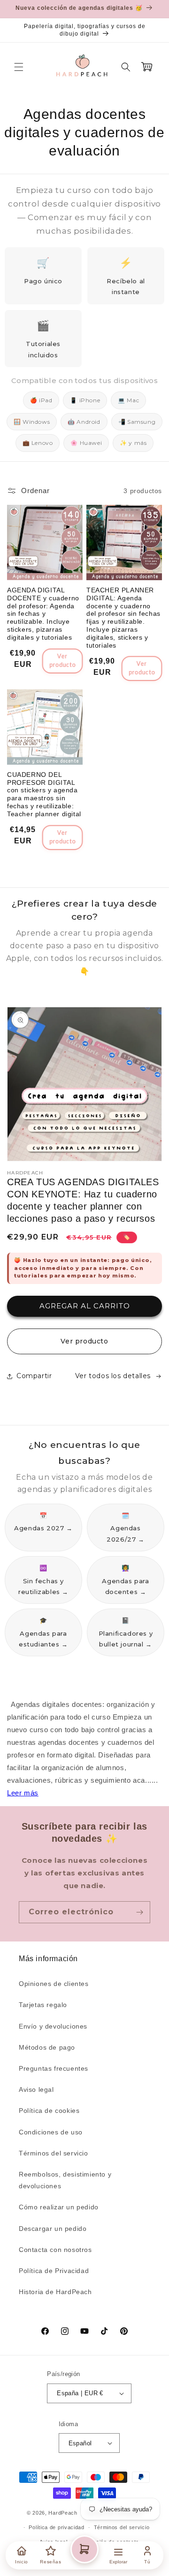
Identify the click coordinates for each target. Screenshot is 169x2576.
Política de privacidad (56, 2527)
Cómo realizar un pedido (59, 2207)
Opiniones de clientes (54, 1984)
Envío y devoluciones (53, 2026)
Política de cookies (49, 2111)
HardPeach (63, 2513)
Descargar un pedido (53, 2229)
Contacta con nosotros (55, 2250)
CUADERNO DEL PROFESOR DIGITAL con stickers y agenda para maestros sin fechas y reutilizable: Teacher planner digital (44, 794)
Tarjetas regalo (43, 2005)
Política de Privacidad (54, 2271)
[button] (19, 67)
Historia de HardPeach (55, 2292)
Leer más (23, 1793)
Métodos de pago (47, 2047)
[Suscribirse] (139, 1912)
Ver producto (84, 1341)
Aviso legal (36, 2089)
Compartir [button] (34, 1376)
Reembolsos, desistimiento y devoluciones (65, 2180)
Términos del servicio (54, 2153)
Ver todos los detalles (113, 1376)
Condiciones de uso (51, 2132)
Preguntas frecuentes (54, 2068)
